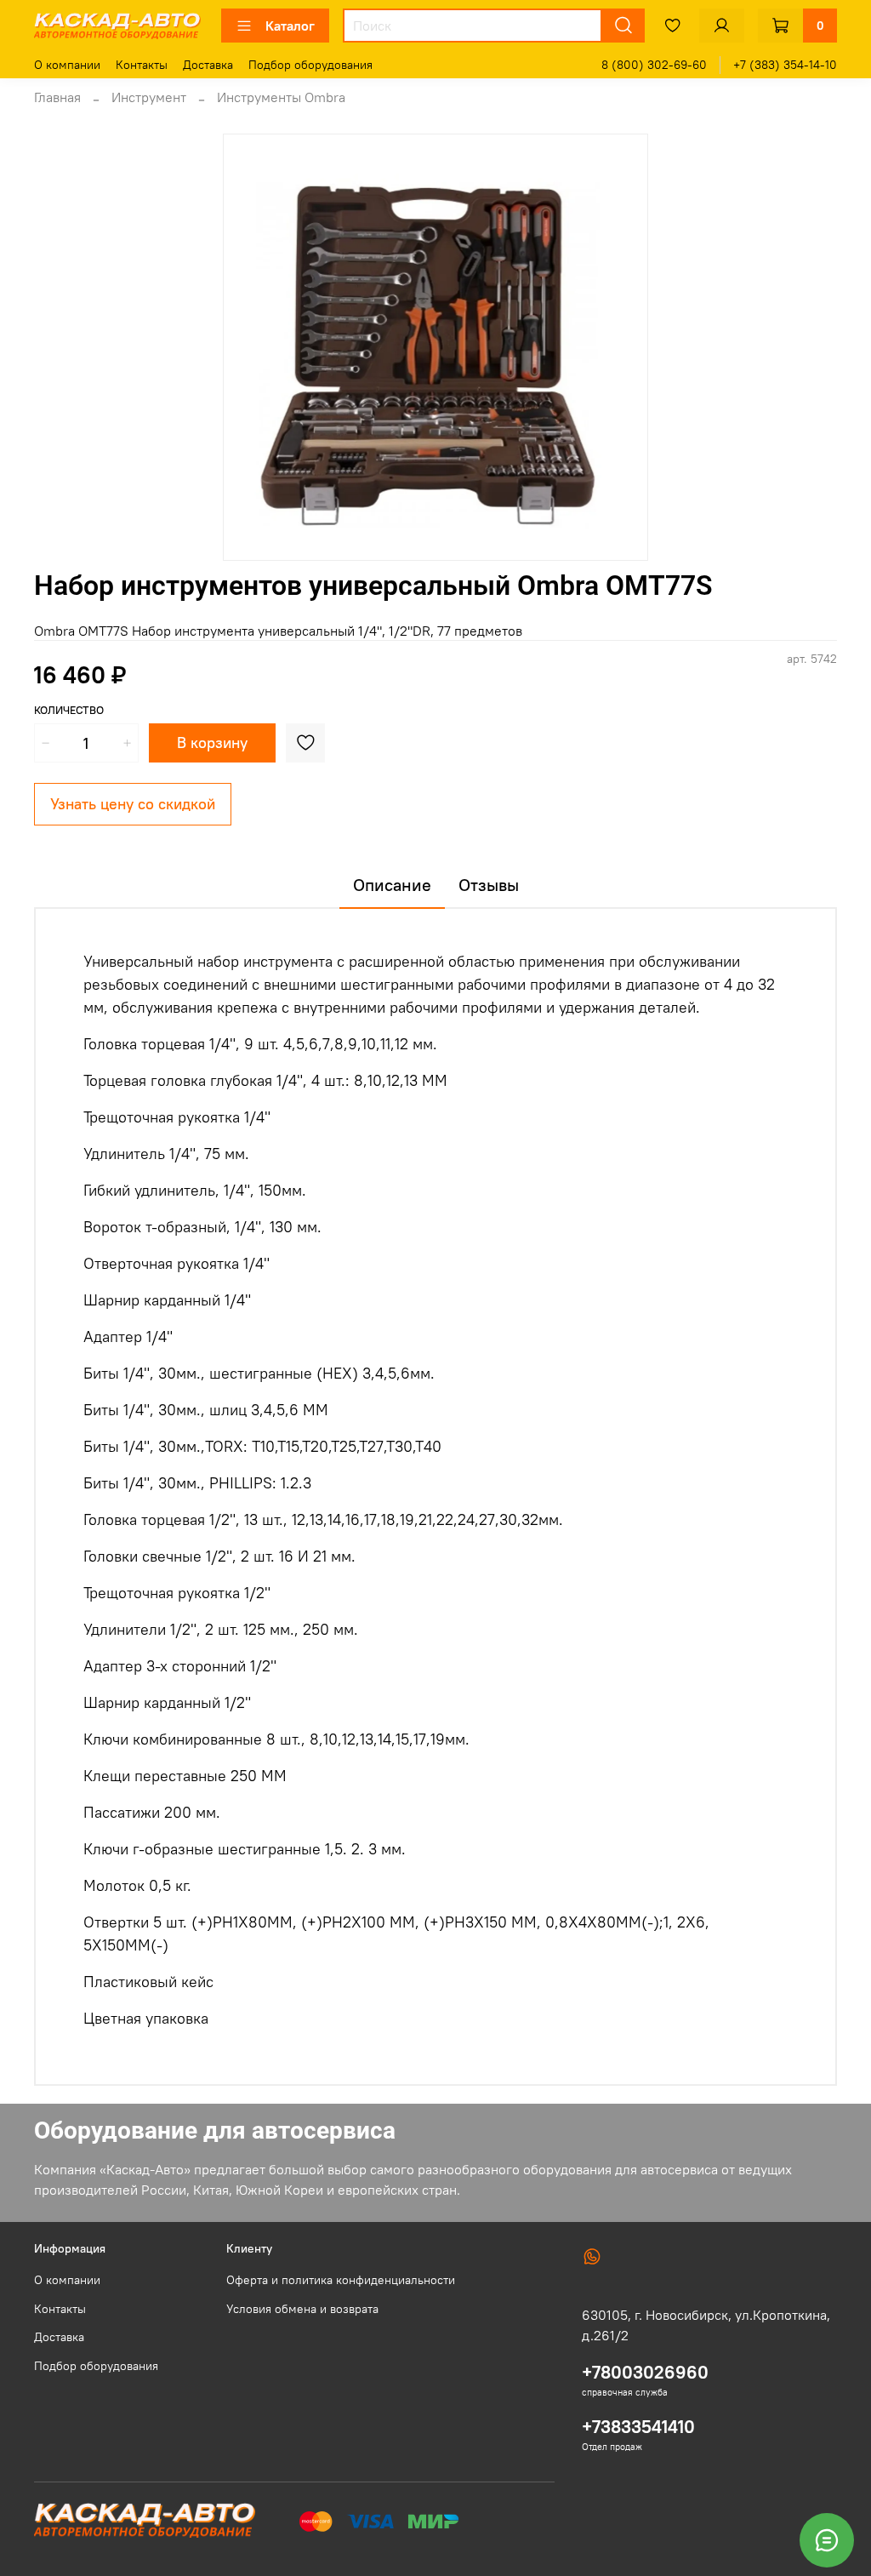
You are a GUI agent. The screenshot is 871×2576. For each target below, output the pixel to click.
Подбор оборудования (310, 65)
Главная (57, 97)
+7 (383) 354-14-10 (785, 65)
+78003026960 (645, 2372)
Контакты (142, 65)
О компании (67, 65)
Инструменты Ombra (281, 97)
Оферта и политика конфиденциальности (341, 2280)
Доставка (208, 65)
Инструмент (149, 97)
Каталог (290, 26)
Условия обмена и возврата (302, 2309)
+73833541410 (638, 2427)
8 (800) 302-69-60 (654, 65)
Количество (69, 710)
